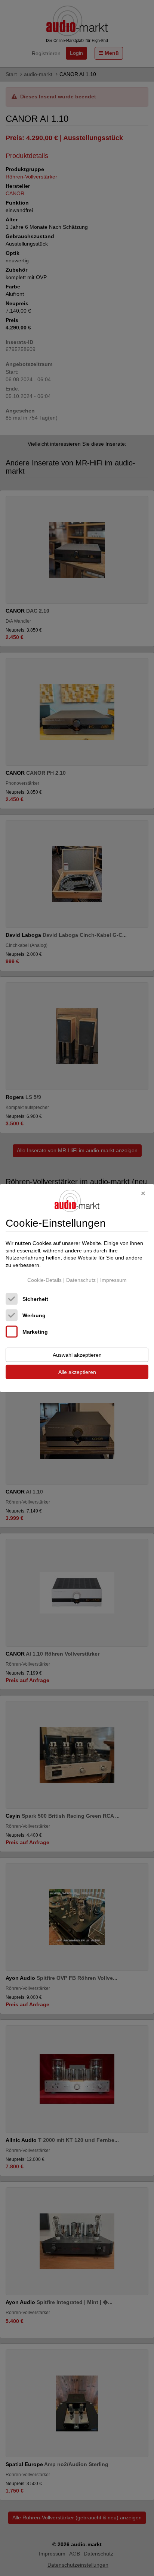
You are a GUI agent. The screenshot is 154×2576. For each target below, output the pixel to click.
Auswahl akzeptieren (77, 1355)
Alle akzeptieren (77, 1372)
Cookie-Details (44, 1280)
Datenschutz (81, 1280)
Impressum (113, 1280)
